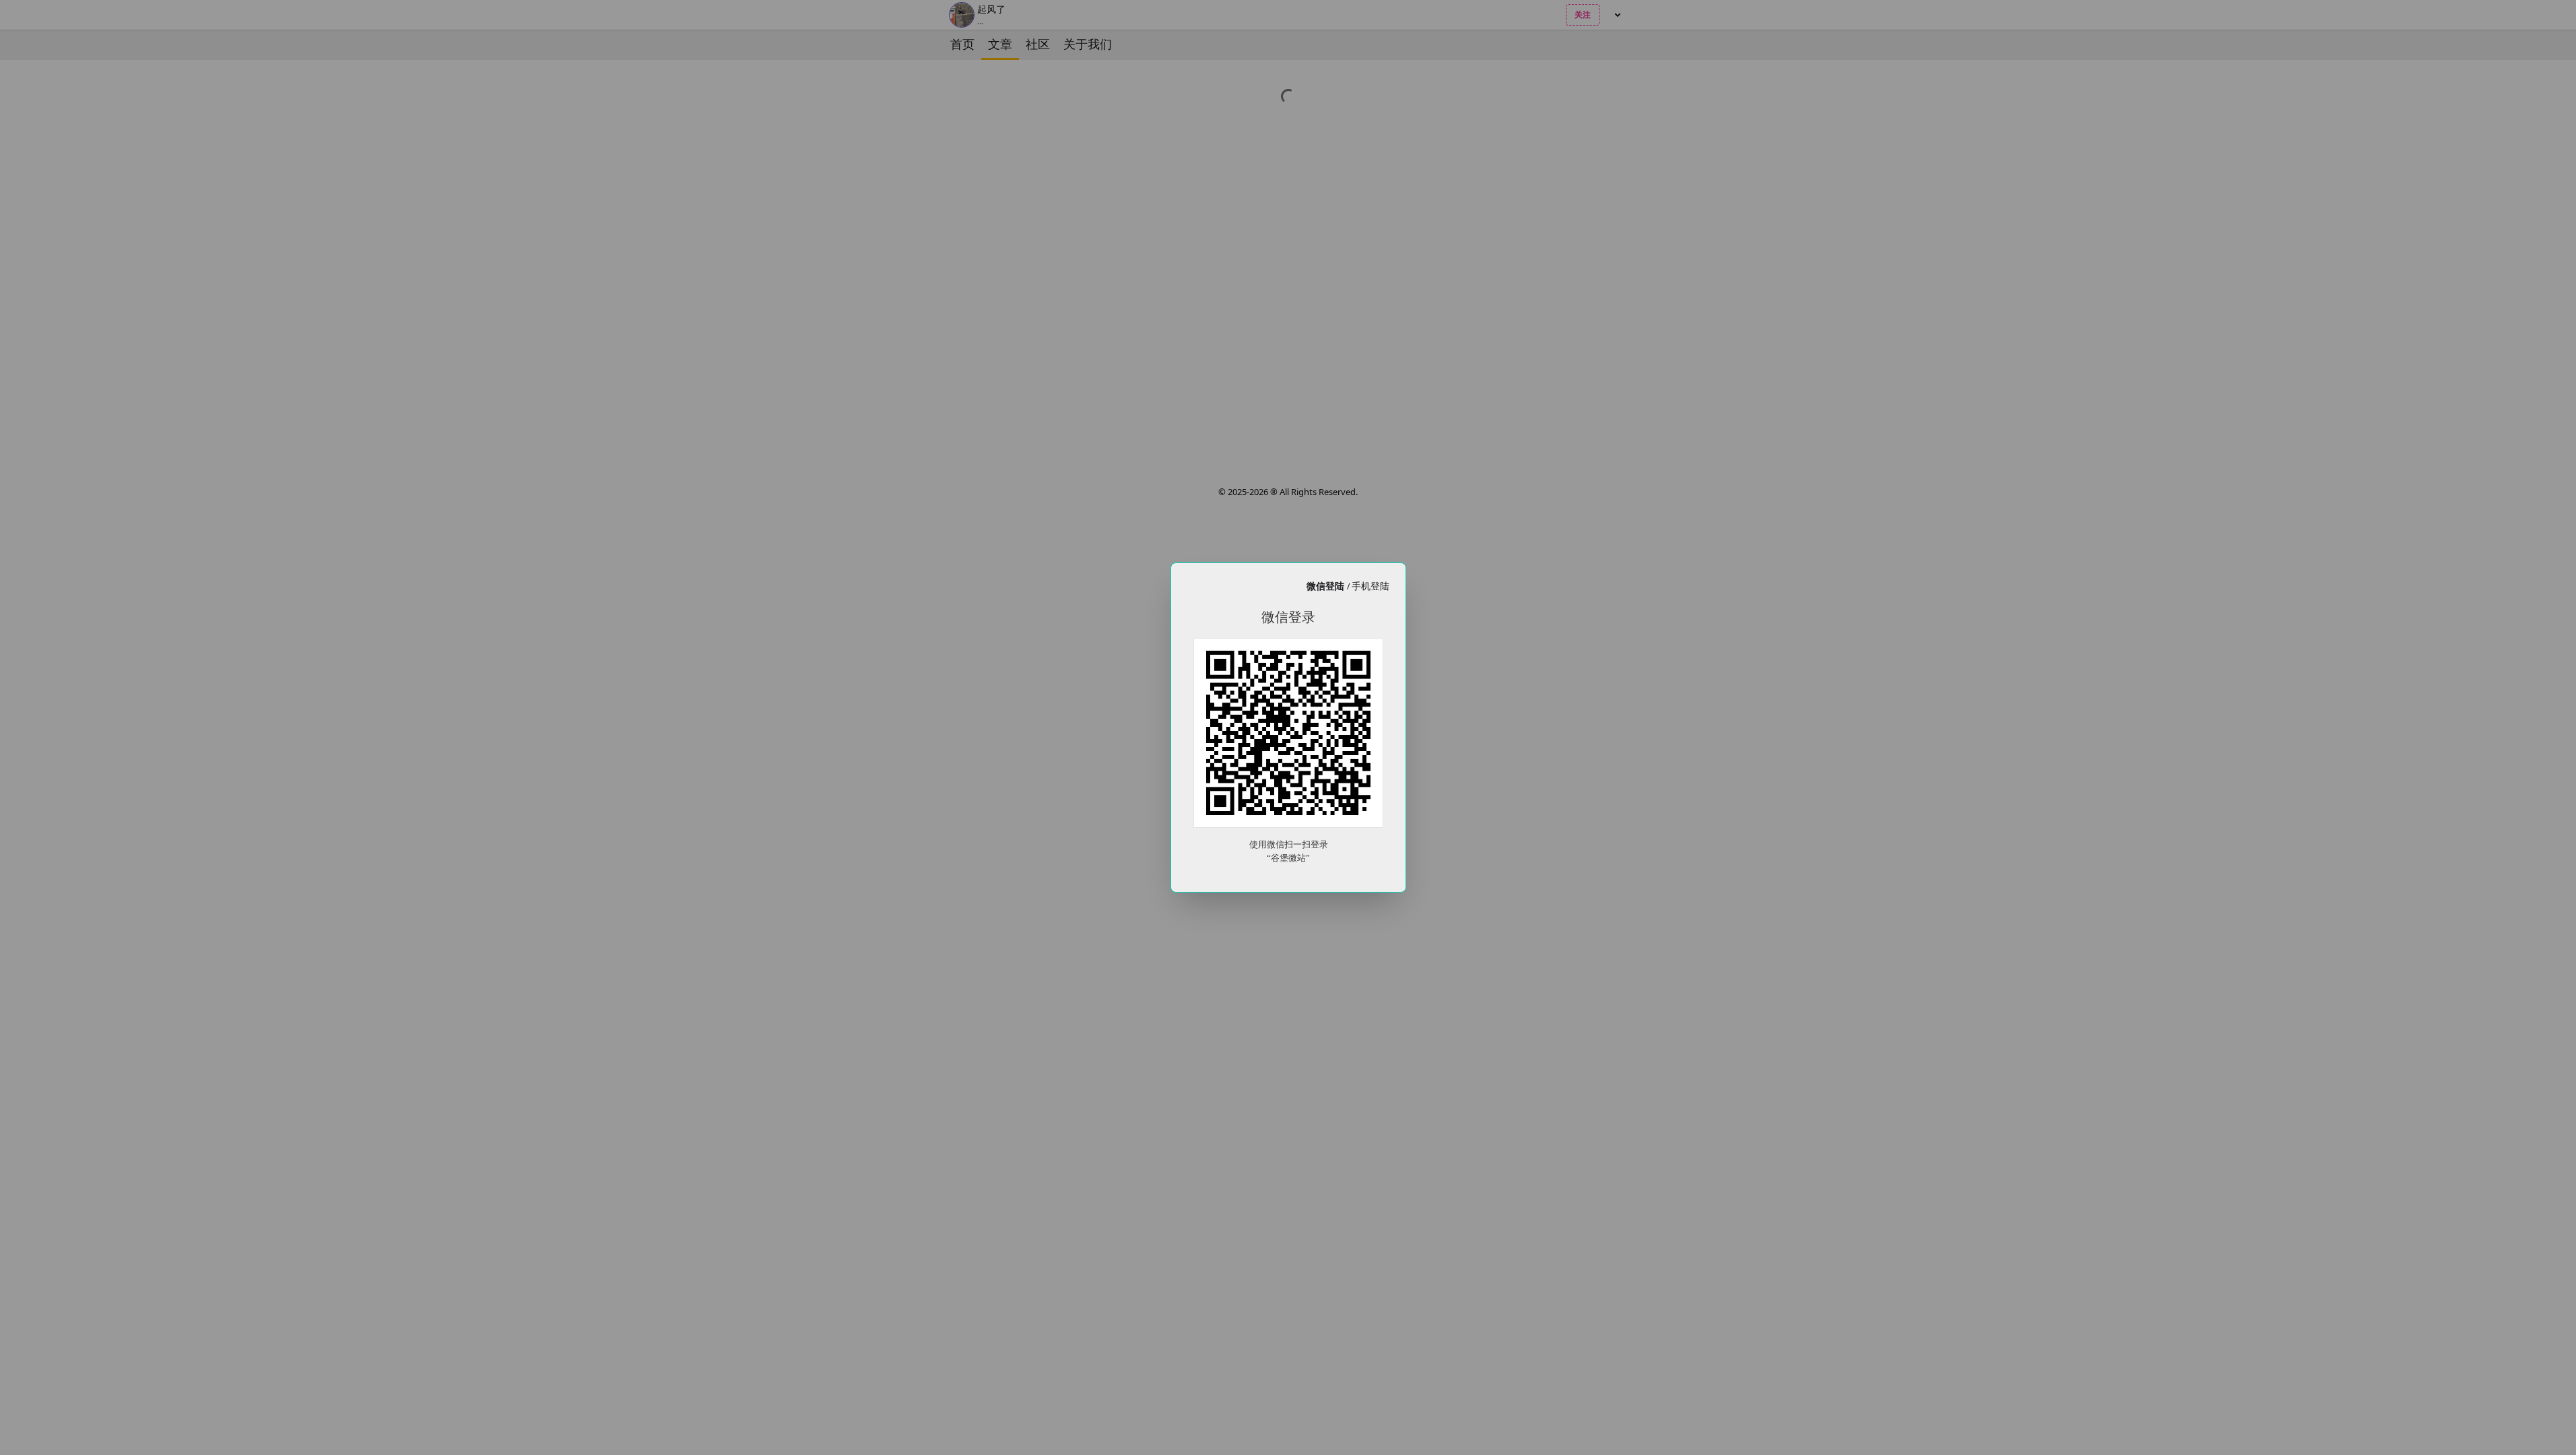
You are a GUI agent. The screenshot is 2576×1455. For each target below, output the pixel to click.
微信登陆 (1327, 586)
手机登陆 (1370, 586)
